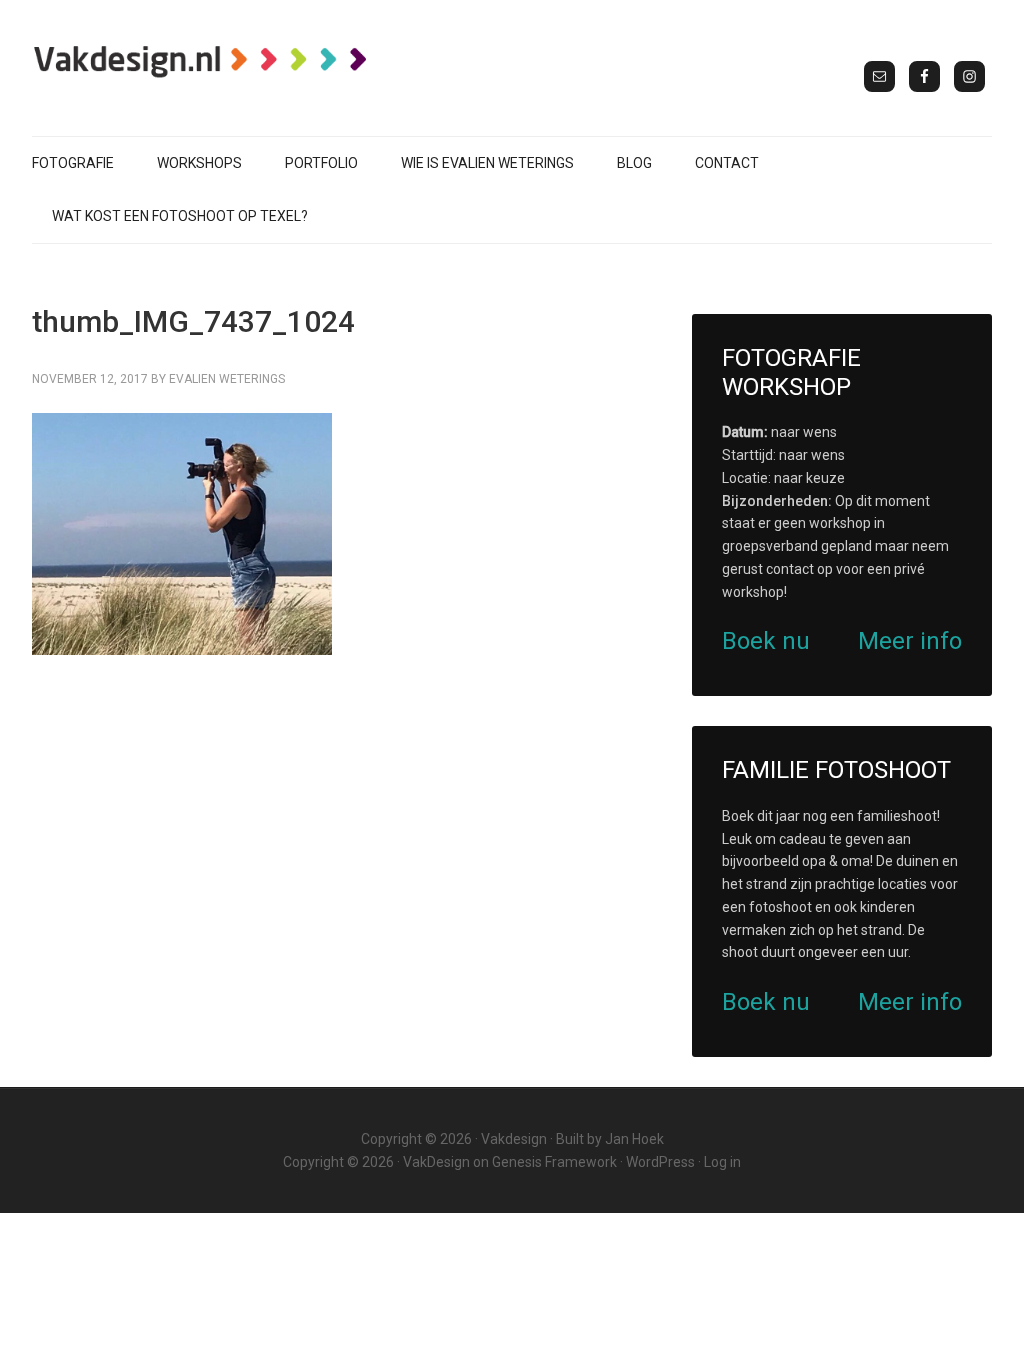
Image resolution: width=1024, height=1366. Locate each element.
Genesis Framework (554, 1162)
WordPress (660, 1162)
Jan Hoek (634, 1139)
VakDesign (436, 1162)
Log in (722, 1162)
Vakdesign (514, 1139)
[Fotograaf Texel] (202, 61)
